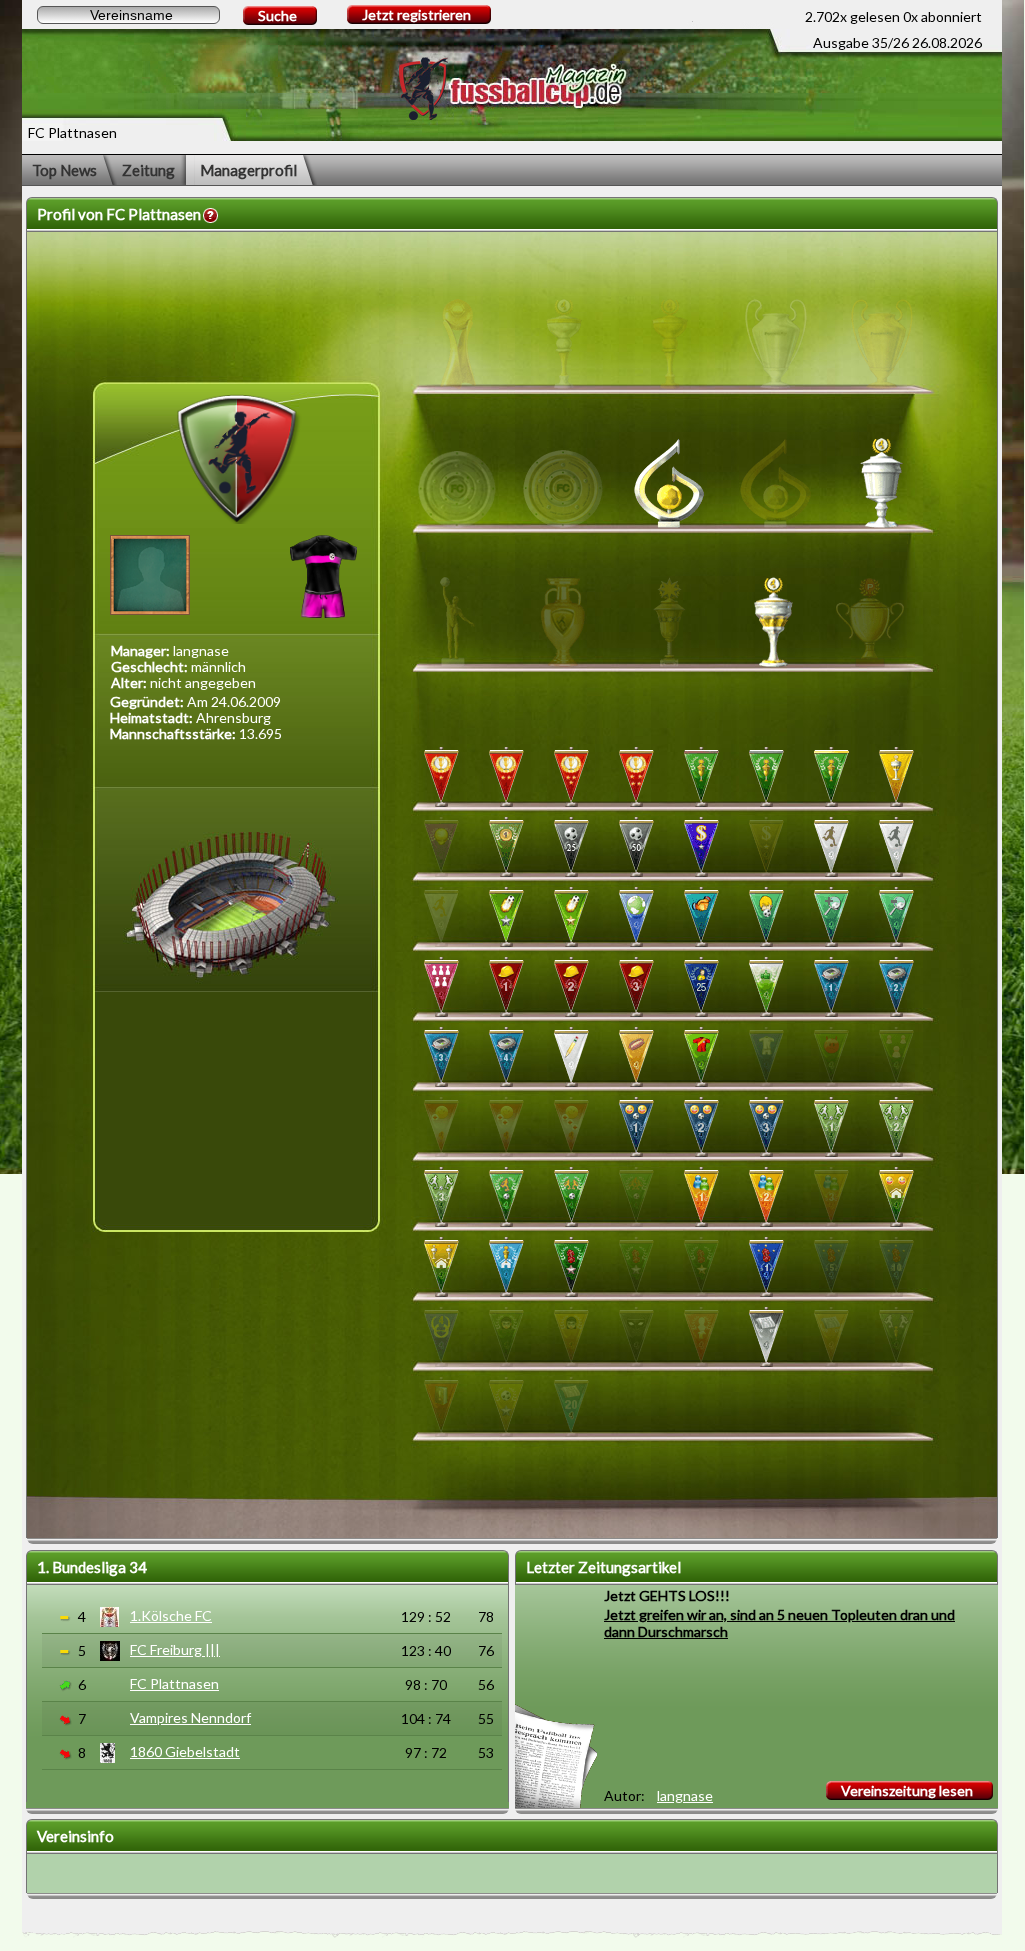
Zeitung (148, 170)
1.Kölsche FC (171, 1615)
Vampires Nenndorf (190, 1717)
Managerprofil (248, 170)
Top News (64, 170)
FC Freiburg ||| (175, 1649)
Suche (277, 15)
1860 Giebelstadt (185, 1751)
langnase (685, 1795)
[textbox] (128, 15)
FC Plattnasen (174, 1683)
